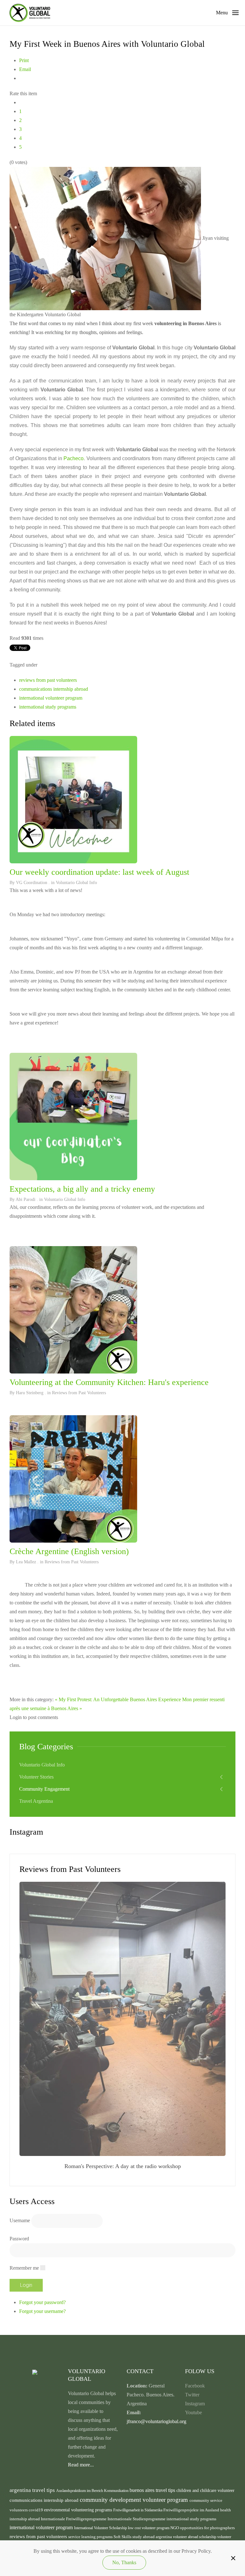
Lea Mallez (26, 1562)
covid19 (36, 2510)
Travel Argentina (36, 1801)
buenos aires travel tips (153, 2490)
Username (20, 2220)
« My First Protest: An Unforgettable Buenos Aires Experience (118, 1699)
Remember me (24, 2268)
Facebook (195, 2386)
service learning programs (91, 2537)
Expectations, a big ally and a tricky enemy (82, 1189)
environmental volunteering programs (79, 2510)
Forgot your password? (42, 2302)
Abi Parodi (26, 1199)
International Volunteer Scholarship (101, 2528)
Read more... (81, 2465)
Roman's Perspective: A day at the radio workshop (123, 2166)
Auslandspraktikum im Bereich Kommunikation (93, 2491)
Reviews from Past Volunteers (79, 1393)
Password (19, 2239)
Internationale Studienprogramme (137, 2519)
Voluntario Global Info (76, 883)
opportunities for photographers (207, 2528)
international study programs (48, 707)
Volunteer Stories (36, 1777)
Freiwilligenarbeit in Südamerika (138, 2510)
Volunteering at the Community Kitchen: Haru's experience (109, 1382)
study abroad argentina (153, 2537)
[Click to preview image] (106, 238)
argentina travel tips (33, 2490)
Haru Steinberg (30, 1393)
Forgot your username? (42, 2311)
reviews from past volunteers (48, 680)
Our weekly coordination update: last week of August (99, 872)
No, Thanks (124, 2562)
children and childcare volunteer (205, 2490)
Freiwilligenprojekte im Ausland (192, 2510)
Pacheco (74, 458)
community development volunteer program (135, 2500)
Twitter (192, 2395)
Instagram (195, 2404)
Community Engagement (44, 1789)
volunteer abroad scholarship (195, 2537)
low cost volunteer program (149, 2528)
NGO (175, 2528)
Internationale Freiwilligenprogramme (74, 2519)
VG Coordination (32, 883)
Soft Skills (123, 2537)
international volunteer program (51, 698)
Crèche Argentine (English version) (69, 1551)
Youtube (193, 2412)
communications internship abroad (54, 689)
